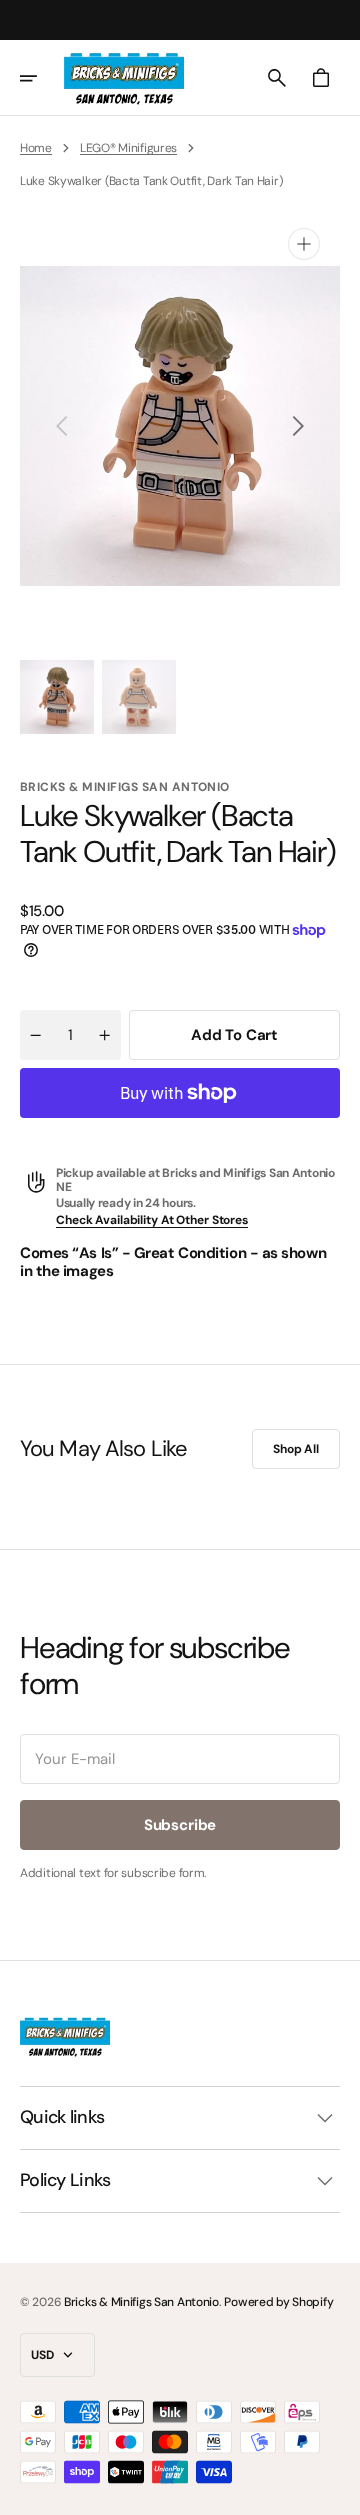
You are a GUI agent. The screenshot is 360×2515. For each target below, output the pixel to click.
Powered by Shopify (278, 2302)
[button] (42, 78)
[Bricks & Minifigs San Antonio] (124, 78)
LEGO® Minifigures (128, 148)
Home (36, 148)
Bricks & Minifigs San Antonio (141, 2302)
